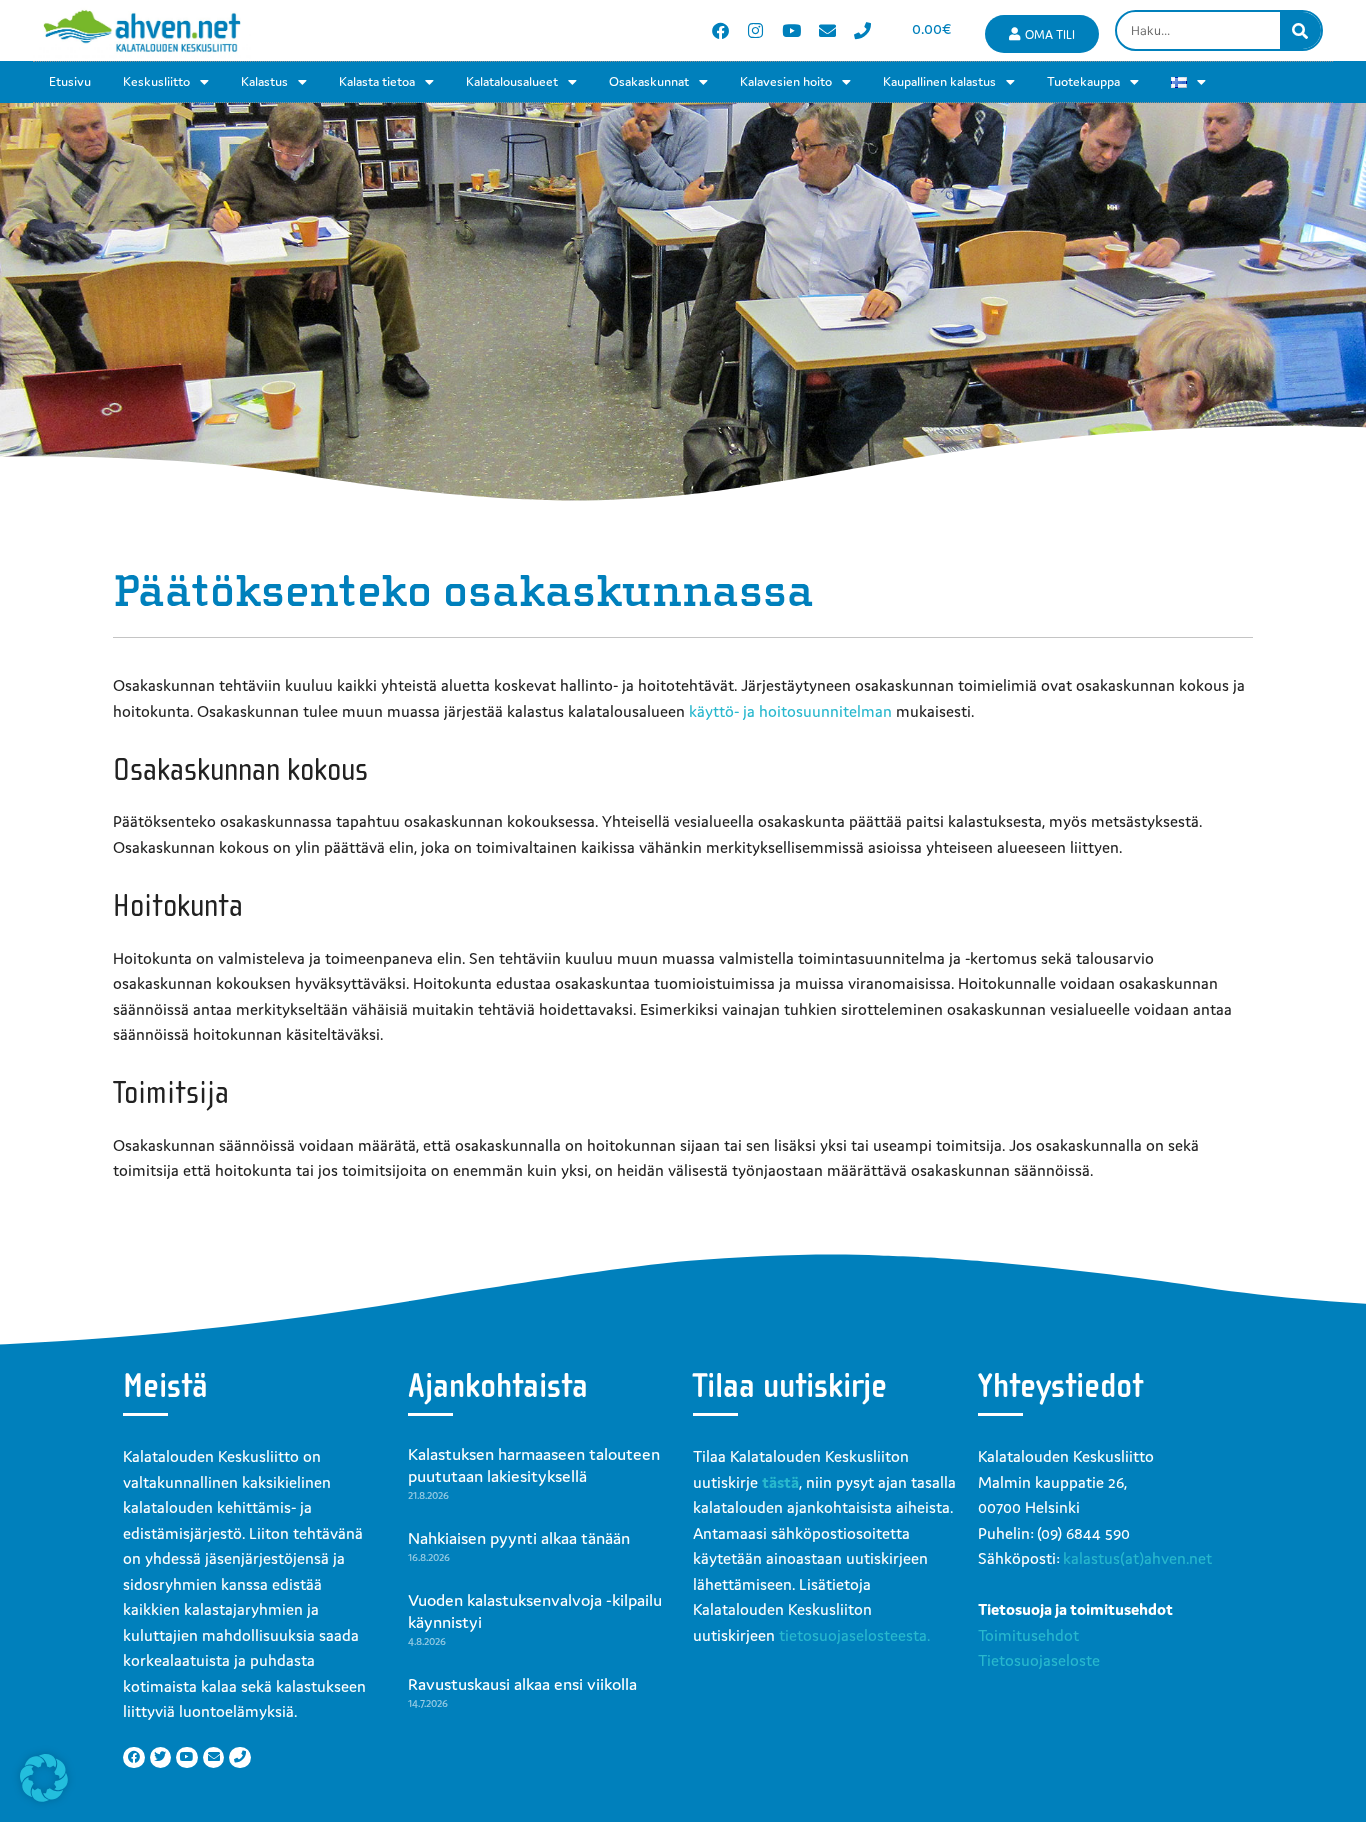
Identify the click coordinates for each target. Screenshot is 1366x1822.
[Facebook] (720, 30)
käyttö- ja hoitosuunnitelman (790, 711)
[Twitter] (161, 1758)
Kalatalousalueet (512, 81)
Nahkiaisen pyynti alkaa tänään (519, 1538)
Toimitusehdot (1028, 1635)
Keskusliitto (156, 81)
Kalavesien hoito (786, 81)
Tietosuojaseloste (1039, 1660)
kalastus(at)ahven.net (1137, 1558)
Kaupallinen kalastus (939, 81)
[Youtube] (791, 30)
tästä (780, 1482)
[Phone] (862, 30)
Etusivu (70, 81)
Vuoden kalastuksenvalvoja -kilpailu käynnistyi (535, 1611)
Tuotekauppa (1083, 81)
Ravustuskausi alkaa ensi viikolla (522, 1684)
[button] (44, 1778)
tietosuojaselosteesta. (854, 1635)
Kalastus (264, 81)
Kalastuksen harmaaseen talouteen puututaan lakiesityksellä (534, 1465)
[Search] (1300, 30)
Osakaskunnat (649, 81)
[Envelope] (827, 30)
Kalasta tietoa (377, 81)
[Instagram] (756, 30)
